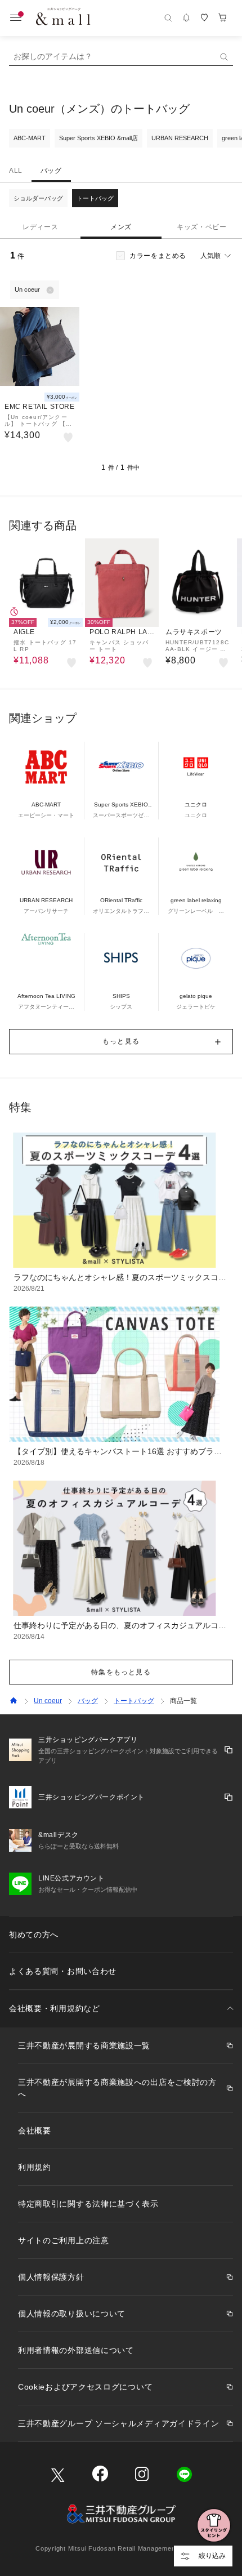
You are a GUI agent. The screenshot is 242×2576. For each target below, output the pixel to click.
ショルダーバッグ (38, 198)
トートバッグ (95, 198)
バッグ (51, 171)
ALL (16, 171)
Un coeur (48, 1701)
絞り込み (212, 2556)
